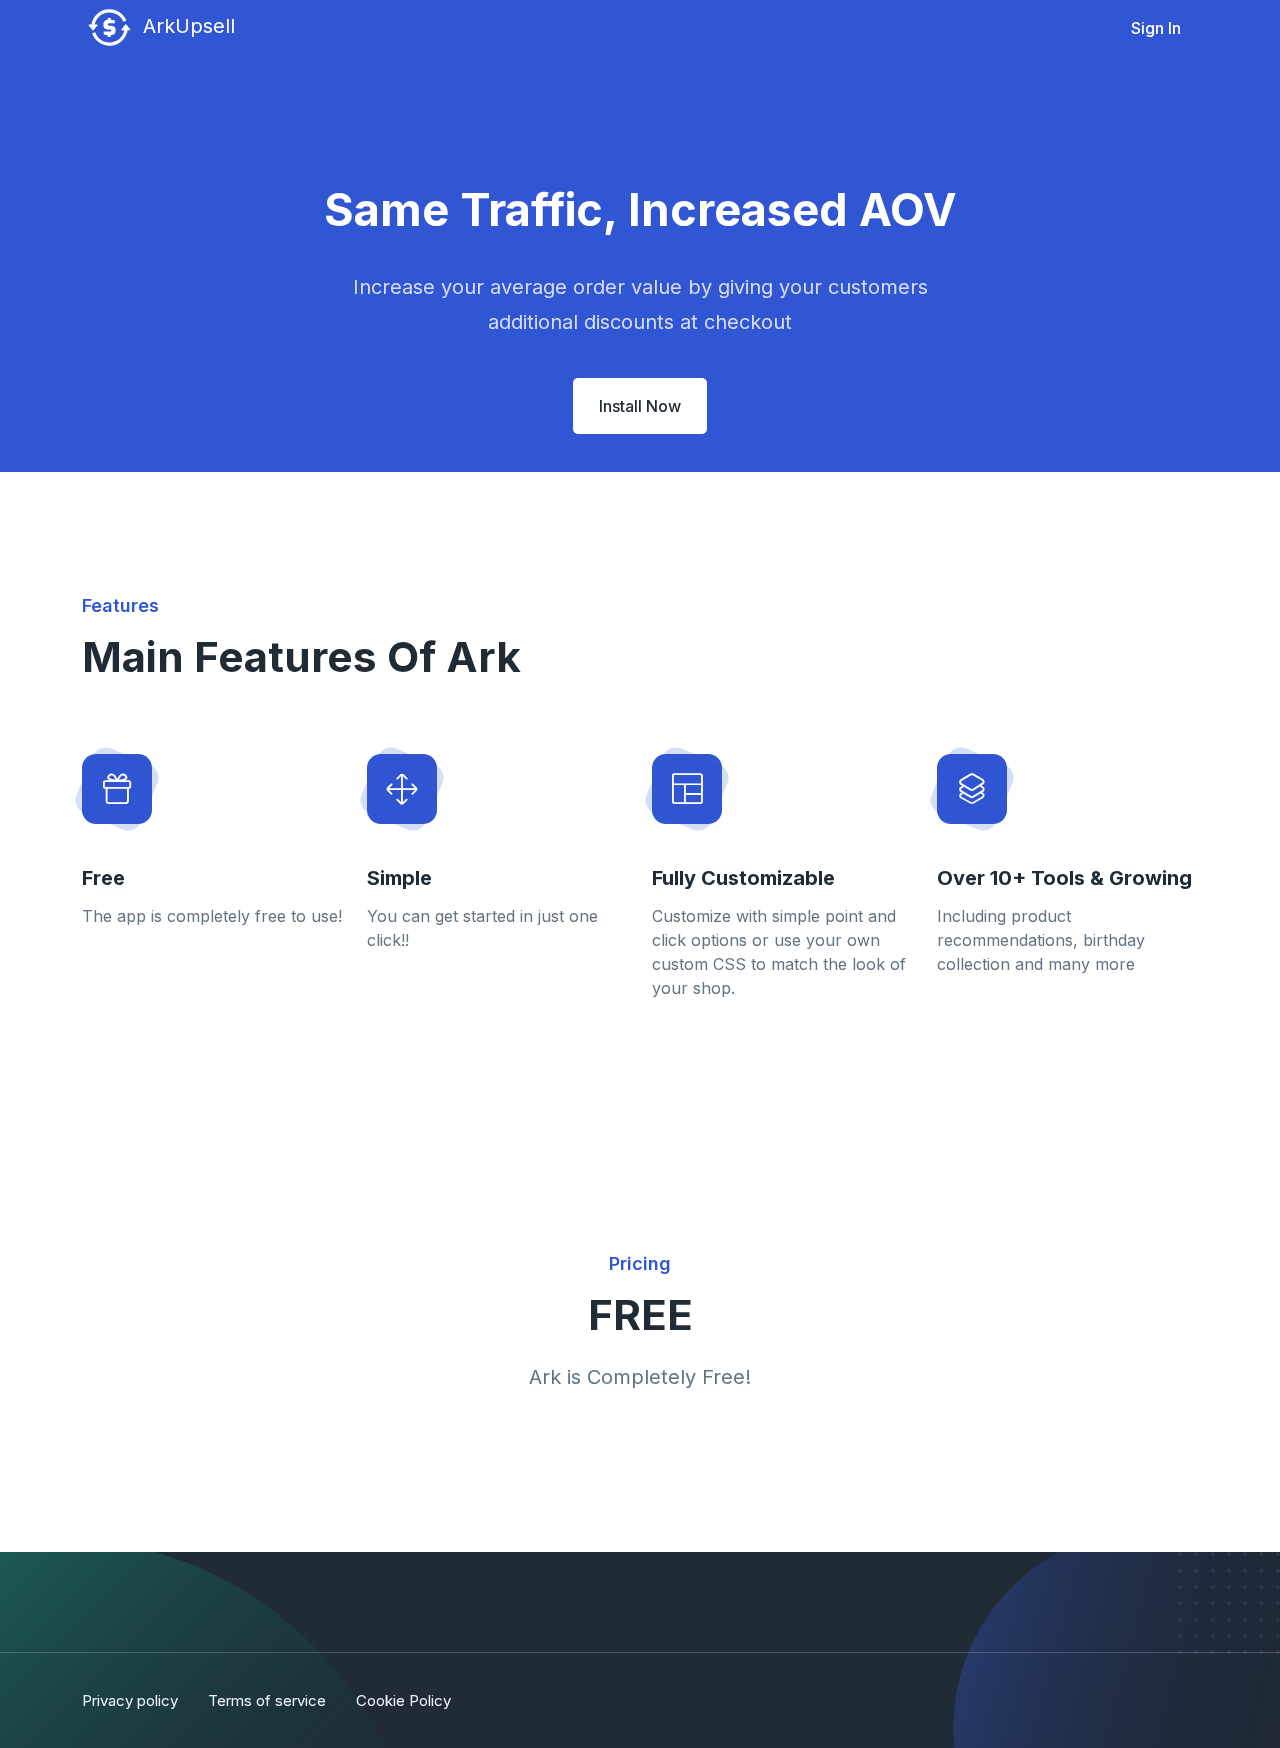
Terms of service (267, 1700)
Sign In (1156, 28)
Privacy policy (130, 1700)
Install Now (640, 406)
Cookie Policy (403, 1700)
